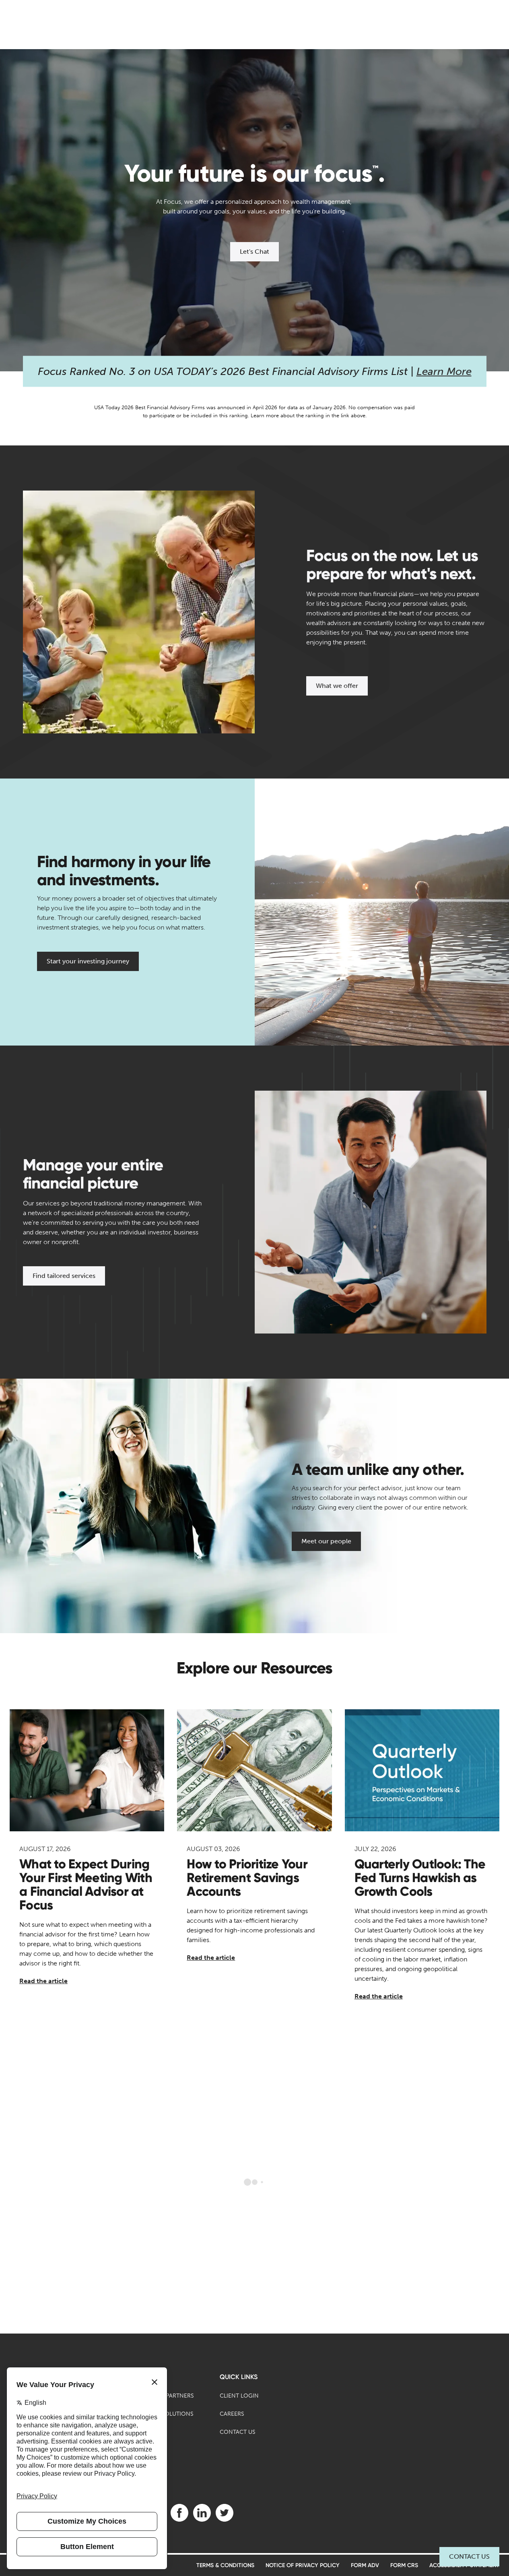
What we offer (337, 686)
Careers (232, 2414)
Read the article (43, 1981)
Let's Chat (254, 252)
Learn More (444, 372)
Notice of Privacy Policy (303, 2565)
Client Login (239, 2396)
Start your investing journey (88, 961)
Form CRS (404, 2565)
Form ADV (365, 2565)
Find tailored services (64, 1276)
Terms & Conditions (225, 2565)
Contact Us (469, 2556)
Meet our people (326, 1541)
